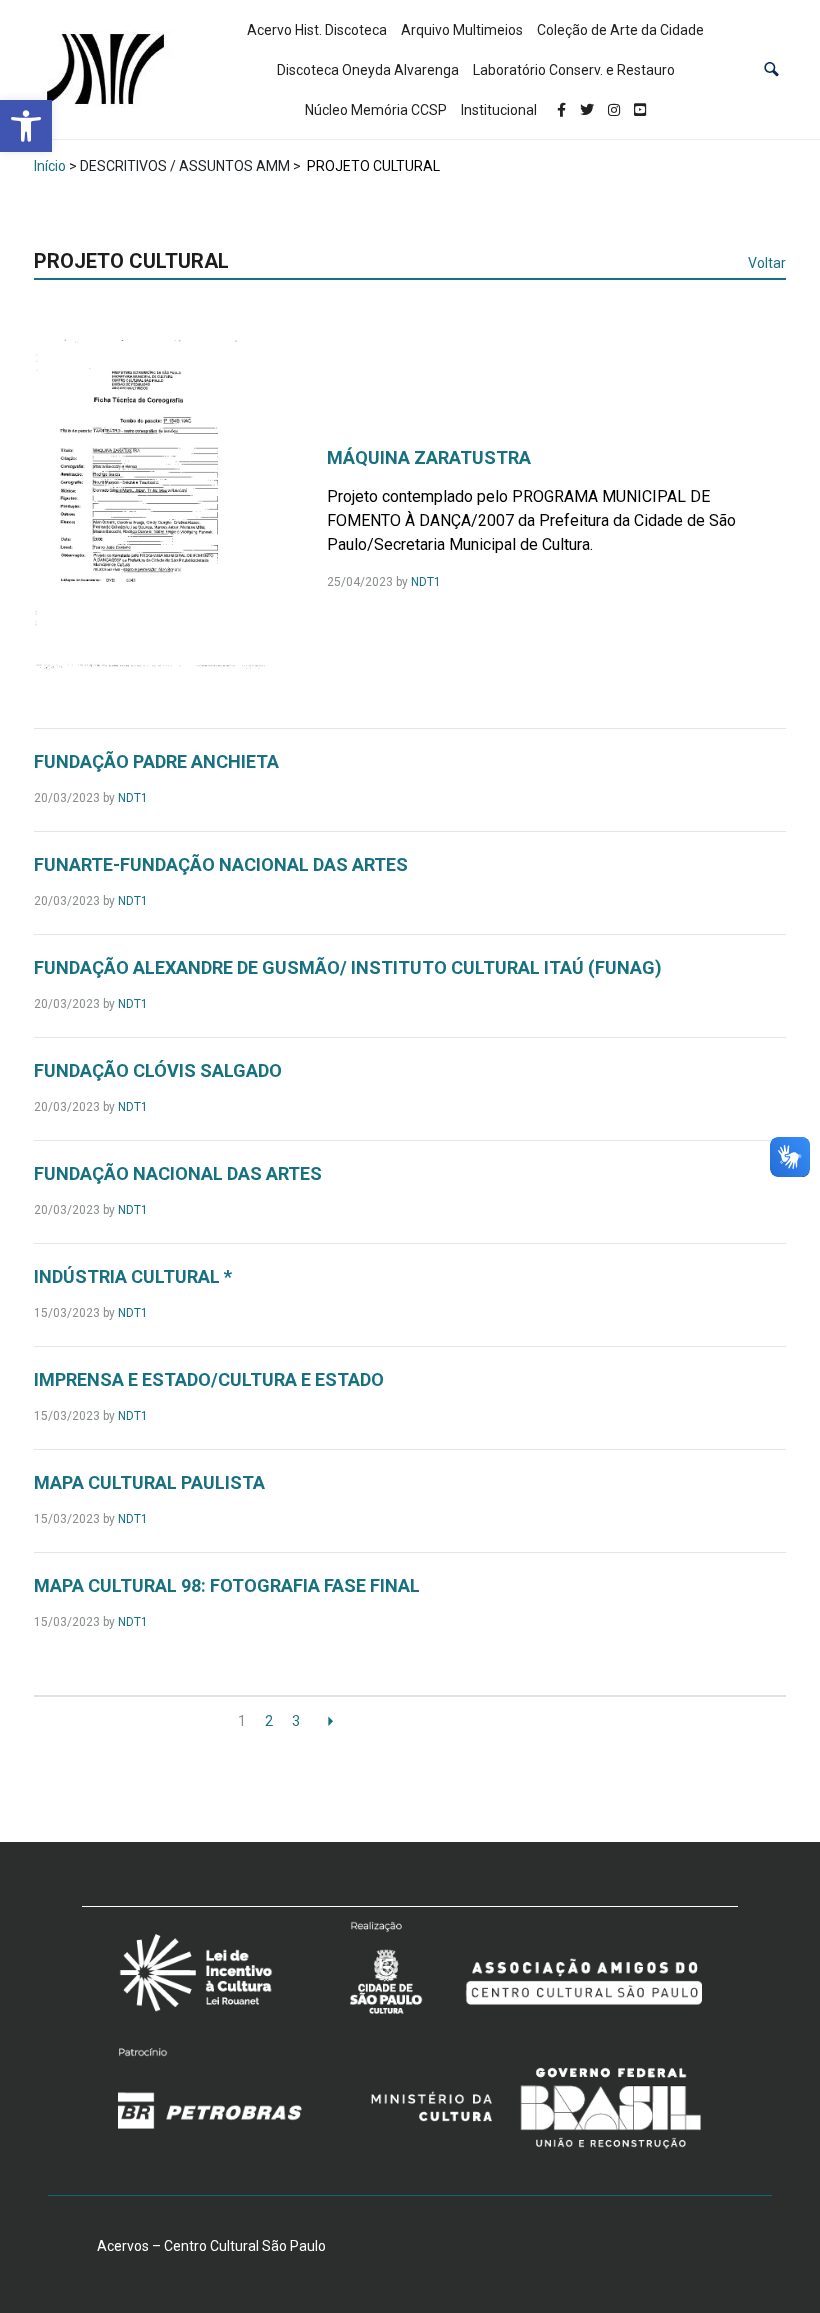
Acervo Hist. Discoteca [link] (317, 30)
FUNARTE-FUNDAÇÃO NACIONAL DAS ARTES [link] (221, 864)
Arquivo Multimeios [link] (462, 30)
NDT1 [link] (426, 582)
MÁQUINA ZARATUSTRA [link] (429, 457)
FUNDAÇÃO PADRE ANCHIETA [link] (156, 761)
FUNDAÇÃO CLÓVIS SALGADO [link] (158, 1070)
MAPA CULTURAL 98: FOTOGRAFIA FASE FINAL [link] (227, 1585)
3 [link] (296, 1721)
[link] (26, 126)
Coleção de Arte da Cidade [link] (620, 30)
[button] (771, 69)
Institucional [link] (499, 110)
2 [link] (269, 1721)
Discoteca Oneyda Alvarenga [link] (368, 70)
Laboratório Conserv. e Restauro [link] (574, 70)
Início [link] (50, 166)
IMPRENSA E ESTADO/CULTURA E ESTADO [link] (209, 1379)
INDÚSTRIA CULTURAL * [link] (133, 1276)
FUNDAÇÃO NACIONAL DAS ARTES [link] (178, 1173)
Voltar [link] (767, 263)
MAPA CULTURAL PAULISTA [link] (149, 1482)
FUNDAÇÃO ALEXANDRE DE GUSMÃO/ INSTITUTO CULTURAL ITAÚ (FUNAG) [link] (348, 967)
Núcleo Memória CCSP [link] (376, 110)
